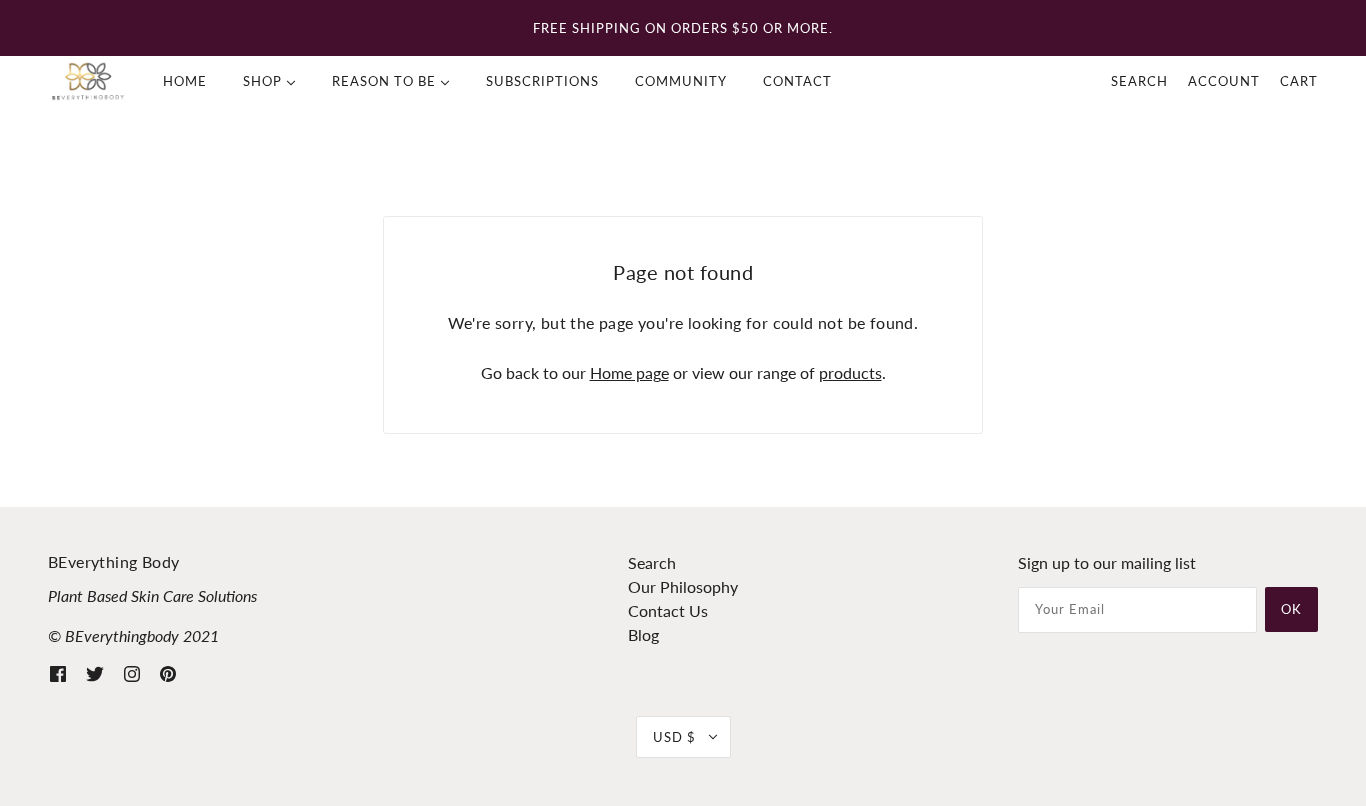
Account (1224, 81)
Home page (629, 372)
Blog (643, 634)
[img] (58, 672)
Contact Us (668, 610)
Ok (1291, 609)
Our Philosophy (683, 586)
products (850, 372)
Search (1139, 81)
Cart (1299, 81)
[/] (88, 81)
